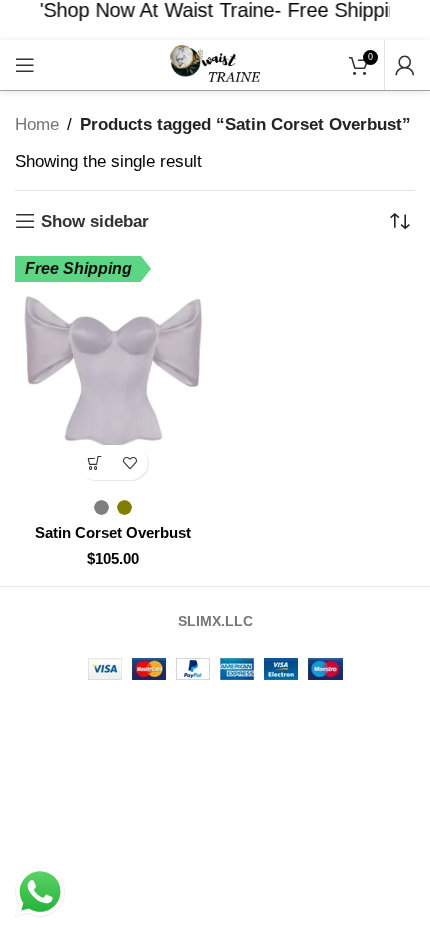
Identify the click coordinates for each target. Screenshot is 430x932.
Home (37, 124)
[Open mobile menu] (25, 65)
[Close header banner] (405, 20)
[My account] (405, 65)
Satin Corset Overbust (113, 532)
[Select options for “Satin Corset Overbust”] (95, 462)
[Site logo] (215, 63)
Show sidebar (95, 221)
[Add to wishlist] (130, 462)
